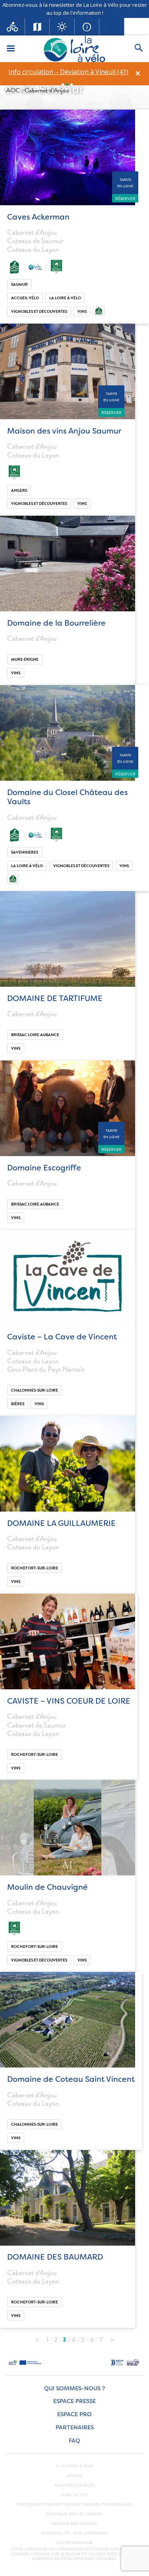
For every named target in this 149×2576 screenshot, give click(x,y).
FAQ (74, 2441)
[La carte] (38, 27)
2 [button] (67, 84)
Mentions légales (75, 2486)
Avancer (112, 2338)
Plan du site (74, 2495)
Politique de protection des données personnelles (75, 2505)
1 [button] (63, 84)
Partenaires (75, 2428)
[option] (68, 72)
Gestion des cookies (74, 2524)
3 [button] (72, 84)
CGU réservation (74, 2543)
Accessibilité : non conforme (75, 2533)
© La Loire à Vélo (74, 2466)
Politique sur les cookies (75, 2514)
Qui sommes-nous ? (74, 2388)
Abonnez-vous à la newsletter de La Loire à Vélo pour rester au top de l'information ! (75, 9)
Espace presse (74, 2401)
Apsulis (75, 2476)
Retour (37, 2338)
